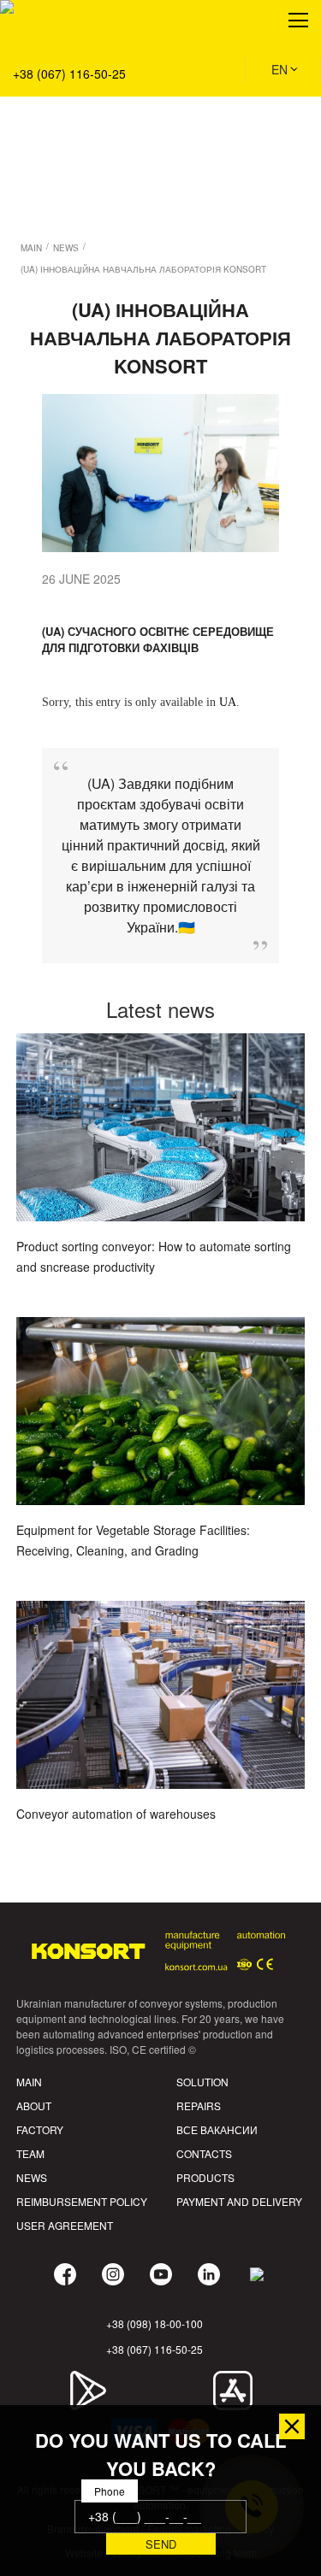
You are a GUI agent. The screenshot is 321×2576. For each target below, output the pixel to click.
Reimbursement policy (82, 2201)
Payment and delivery (239, 2201)
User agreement (65, 2225)
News (32, 2177)
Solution (35, 95)
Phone (110, 2491)
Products (205, 2177)
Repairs (199, 2105)
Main (29, 2082)
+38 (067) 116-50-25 (69, 74)
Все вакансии (217, 2129)
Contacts (204, 2153)
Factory (40, 2129)
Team (30, 2153)
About (34, 2105)
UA (228, 702)
